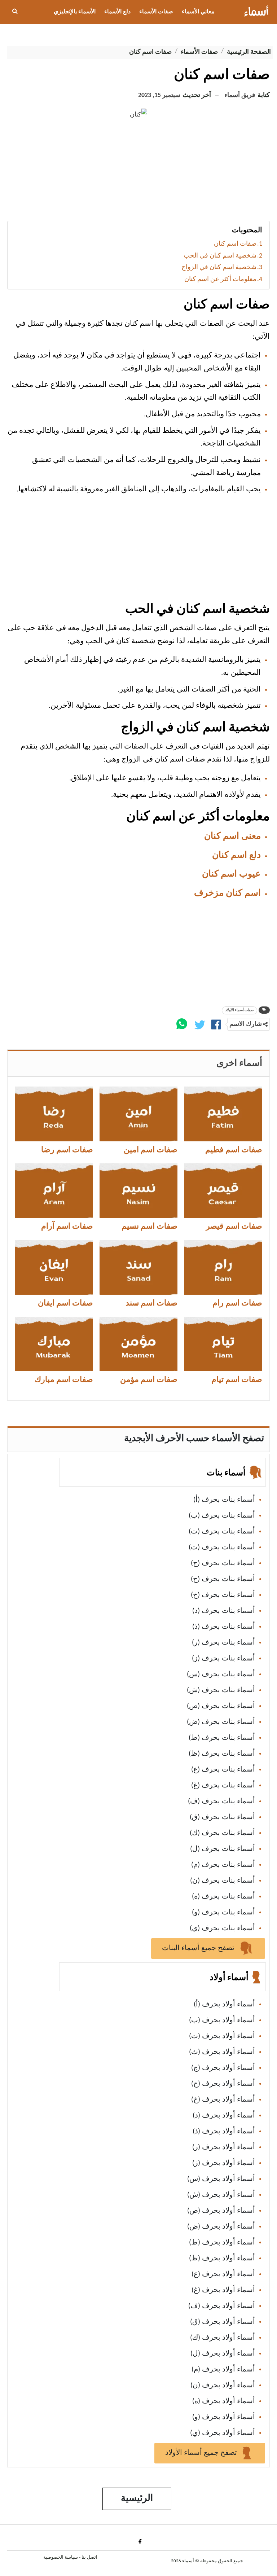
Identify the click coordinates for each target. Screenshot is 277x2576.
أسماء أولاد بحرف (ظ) (222, 2259)
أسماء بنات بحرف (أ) (224, 1500)
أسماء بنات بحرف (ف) (221, 1802)
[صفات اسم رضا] (54, 1114)
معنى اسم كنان (232, 836)
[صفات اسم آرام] (54, 1191)
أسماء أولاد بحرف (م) (223, 2370)
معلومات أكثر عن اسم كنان (220, 279)
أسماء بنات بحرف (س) (221, 1675)
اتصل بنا (89, 2557)
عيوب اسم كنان (231, 874)
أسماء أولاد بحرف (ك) (223, 2338)
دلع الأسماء (117, 12)
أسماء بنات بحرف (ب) (222, 1516)
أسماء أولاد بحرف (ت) (222, 2036)
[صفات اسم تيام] (223, 1344)
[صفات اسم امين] (139, 1114)
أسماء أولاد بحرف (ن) (223, 2386)
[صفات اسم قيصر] (223, 1191)
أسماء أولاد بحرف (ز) (224, 2163)
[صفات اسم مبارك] (54, 1344)
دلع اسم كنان (236, 855)
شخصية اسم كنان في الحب (220, 256)
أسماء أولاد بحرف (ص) (221, 2211)
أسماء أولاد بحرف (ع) (223, 2274)
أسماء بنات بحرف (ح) (223, 1579)
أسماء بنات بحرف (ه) (223, 1897)
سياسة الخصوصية (61, 2557)
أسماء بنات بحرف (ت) (222, 1532)
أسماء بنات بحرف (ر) (223, 1643)
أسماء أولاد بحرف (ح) (223, 2084)
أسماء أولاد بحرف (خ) (223, 2100)
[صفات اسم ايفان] (54, 1267)
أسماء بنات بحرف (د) (224, 1611)
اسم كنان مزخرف (227, 893)
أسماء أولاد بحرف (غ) (223, 2290)
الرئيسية (137, 2499)
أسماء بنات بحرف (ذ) (224, 1627)
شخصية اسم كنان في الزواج (219, 267)
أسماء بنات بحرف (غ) (223, 1786)
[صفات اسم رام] (223, 1267)
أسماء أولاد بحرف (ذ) (224, 2132)
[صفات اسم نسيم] (139, 1191)
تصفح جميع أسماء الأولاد (202, 2453)
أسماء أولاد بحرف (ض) (221, 2227)
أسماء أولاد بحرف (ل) (223, 2354)
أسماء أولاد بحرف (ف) (222, 2306)
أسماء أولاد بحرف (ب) (222, 2020)
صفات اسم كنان (235, 244)
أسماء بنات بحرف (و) (223, 1913)
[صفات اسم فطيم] (223, 1114)
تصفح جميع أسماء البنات (199, 1948)
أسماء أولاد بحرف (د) (224, 2116)
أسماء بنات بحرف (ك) (222, 1833)
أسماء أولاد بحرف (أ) (224, 2005)
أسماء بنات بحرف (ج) (223, 1563)
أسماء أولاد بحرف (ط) (222, 2243)
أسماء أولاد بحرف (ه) (224, 2401)
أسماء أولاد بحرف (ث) (222, 2052)
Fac (139, 2541)
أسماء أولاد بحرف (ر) (224, 2147)
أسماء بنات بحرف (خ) (223, 1595)
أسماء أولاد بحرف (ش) (221, 2195)
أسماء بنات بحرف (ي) (222, 1928)
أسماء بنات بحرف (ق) (222, 1817)
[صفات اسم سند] (139, 1267)
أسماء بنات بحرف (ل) (223, 1849)
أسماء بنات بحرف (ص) (221, 1706)
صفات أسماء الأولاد (239, 1010)
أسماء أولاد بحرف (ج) (223, 2068)
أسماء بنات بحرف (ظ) (222, 1754)
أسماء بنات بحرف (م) (223, 1865)
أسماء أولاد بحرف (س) (221, 2179)
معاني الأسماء (198, 12)
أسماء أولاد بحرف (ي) (223, 2433)
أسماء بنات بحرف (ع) (223, 1770)
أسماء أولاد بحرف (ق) (223, 2322)
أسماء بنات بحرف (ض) (221, 1722)
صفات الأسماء (156, 12)
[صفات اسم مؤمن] (139, 1344)
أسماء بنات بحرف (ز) (223, 1659)
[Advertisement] (138, 174)
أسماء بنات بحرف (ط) (222, 1738)
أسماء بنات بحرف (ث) (222, 1548)
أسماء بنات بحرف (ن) (223, 1881)
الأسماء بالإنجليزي (75, 12)
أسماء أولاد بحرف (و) (224, 2417)
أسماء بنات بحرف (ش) (221, 1690)
